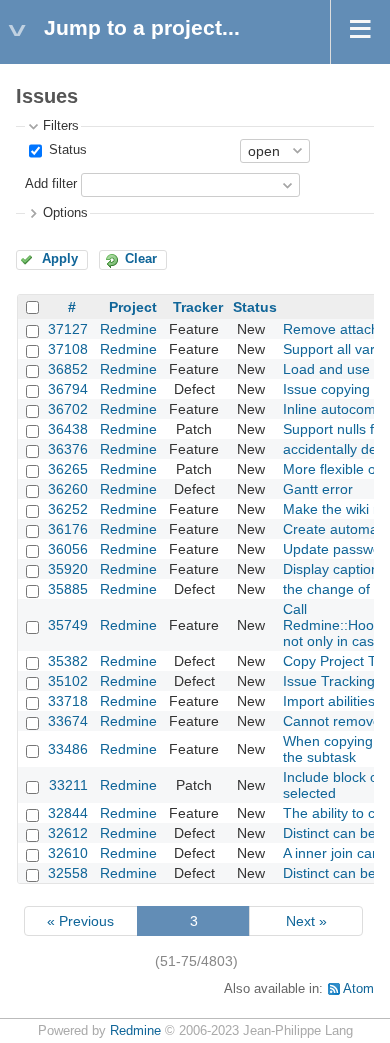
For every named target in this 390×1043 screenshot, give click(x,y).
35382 (68, 661)
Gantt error (318, 489)
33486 (68, 749)
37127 (68, 329)
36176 (68, 529)
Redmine (128, 329)
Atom (358, 989)
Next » (306, 921)
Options (65, 213)
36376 (68, 449)
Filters (61, 126)
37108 (68, 349)
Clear (141, 259)
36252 (68, 509)
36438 (68, 429)
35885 (68, 589)
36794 (68, 389)
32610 (68, 853)
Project (133, 307)
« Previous (80, 921)
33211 (68, 785)
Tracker (198, 307)
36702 (68, 409)
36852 (68, 369)
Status (66, 150)
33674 (68, 721)
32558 (68, 873)
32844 (68, 813)
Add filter (51, 184)
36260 (68, 489)
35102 (68, 681)
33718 (68, 701)
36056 (68, 549)
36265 (68, 469)
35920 (68, 569)
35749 (68, 625)
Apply (60, 259)
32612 (68, 833)
